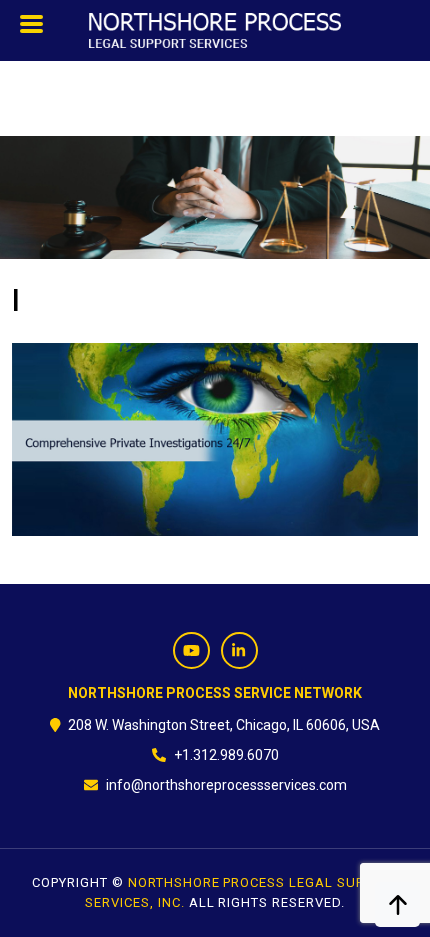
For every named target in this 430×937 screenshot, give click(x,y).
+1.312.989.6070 (226, 755)
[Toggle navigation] (32, 29)
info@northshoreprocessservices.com (226, 785)
